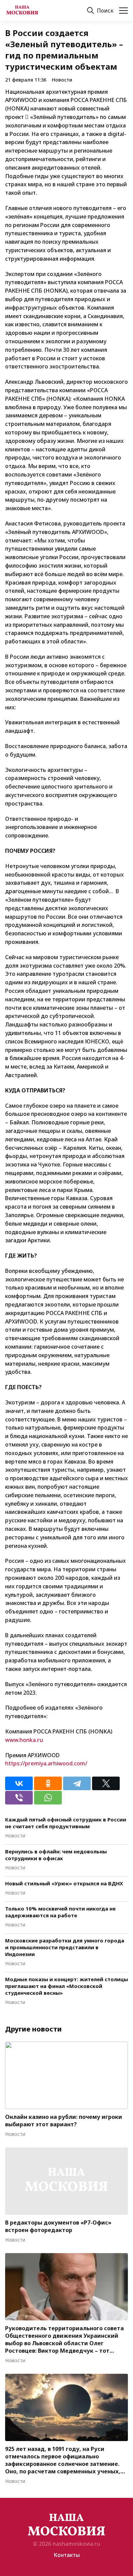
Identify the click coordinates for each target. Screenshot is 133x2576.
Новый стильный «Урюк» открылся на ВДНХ (64, 1883)
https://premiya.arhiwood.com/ (46, 1763)
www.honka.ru (24, 1740)
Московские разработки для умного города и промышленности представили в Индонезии (65, 1947)
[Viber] (19, 1798)
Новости (62, 80)
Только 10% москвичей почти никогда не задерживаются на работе (60, 1912)
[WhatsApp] (48, 1798)
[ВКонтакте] (19, 1783)
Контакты (67, 2555)
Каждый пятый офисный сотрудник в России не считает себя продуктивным (66, 1823)
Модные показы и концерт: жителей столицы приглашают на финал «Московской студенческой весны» (66, 1986)
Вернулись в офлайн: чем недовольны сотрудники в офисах (56, 1855)
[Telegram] (77, 1783)
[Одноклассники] (48, 1783)
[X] (106, 1783)
